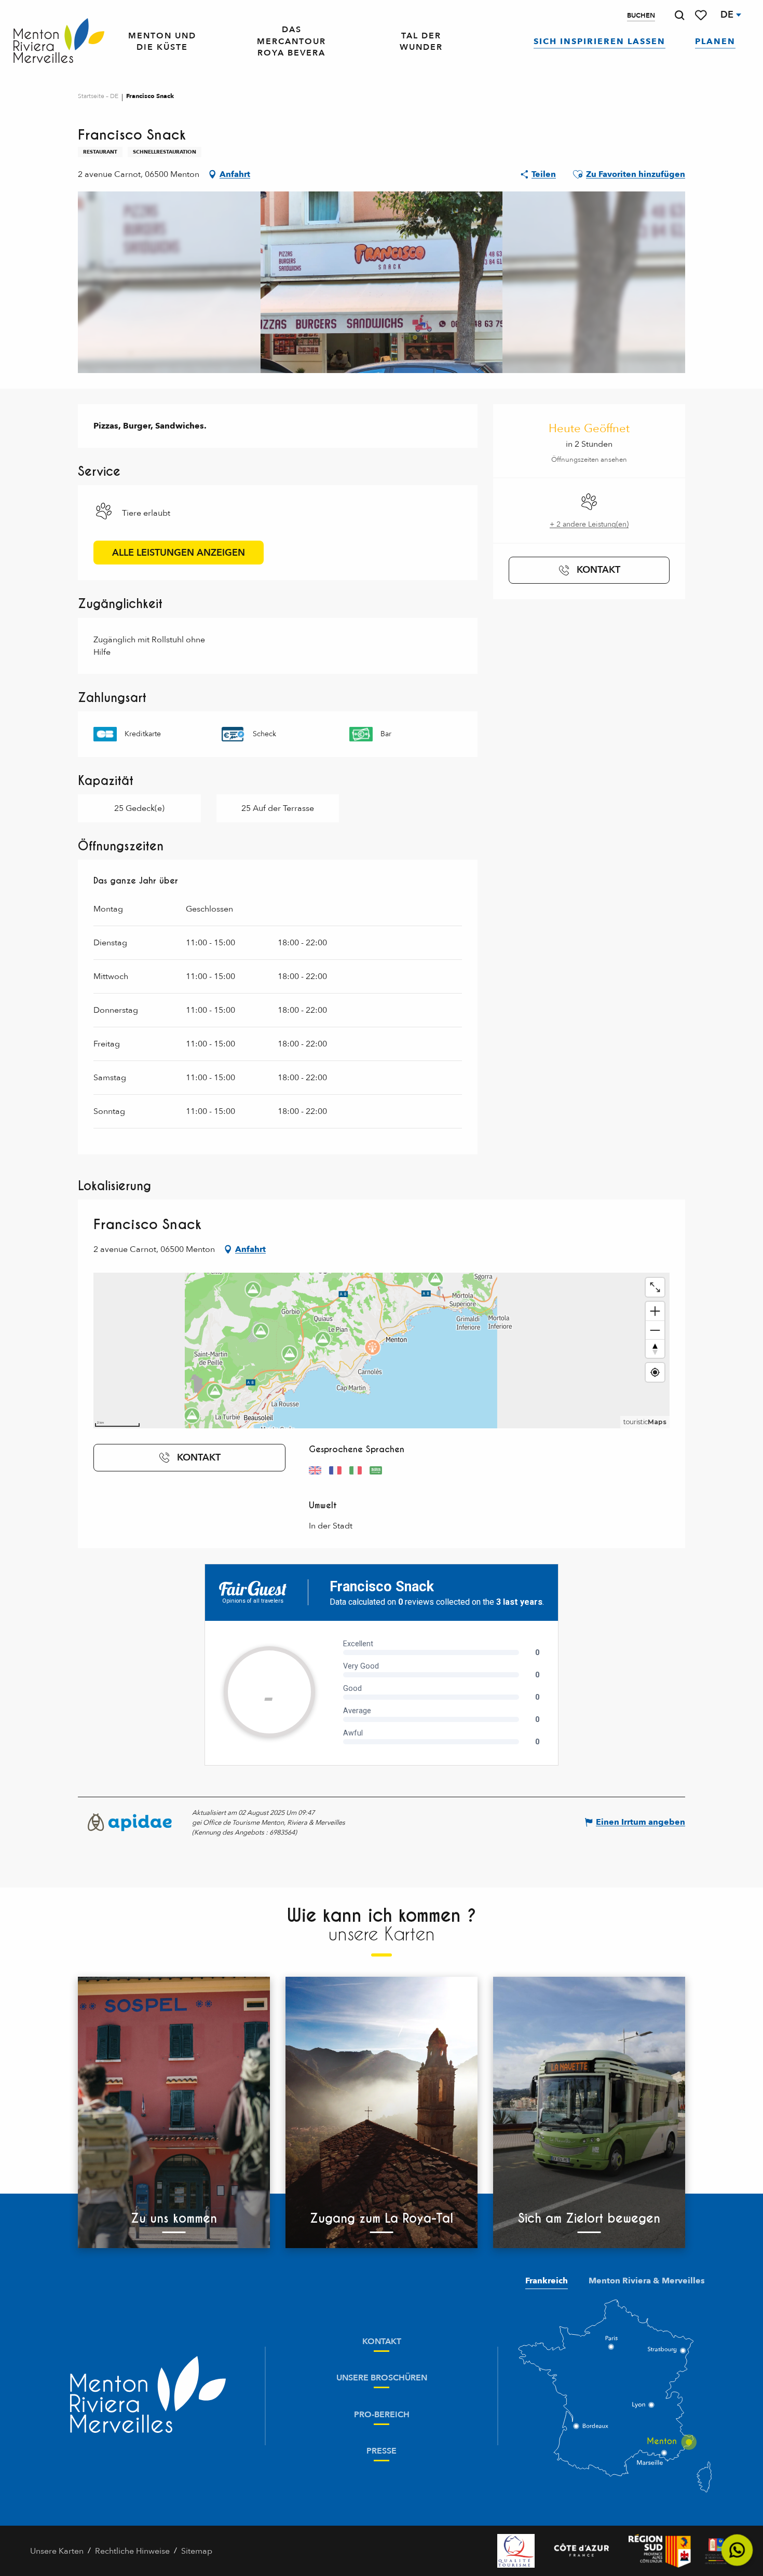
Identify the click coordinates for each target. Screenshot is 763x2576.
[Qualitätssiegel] (516, 2551)
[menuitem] (59, 42)
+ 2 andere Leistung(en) (589, 524)
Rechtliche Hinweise (132, 2551)
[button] (679, 15)
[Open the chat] (737, 2550)
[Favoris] (702, 15)
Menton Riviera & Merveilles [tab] (647, 2281)
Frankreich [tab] (547, 2281)
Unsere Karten (57, 2551)
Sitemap (197, 2551)
